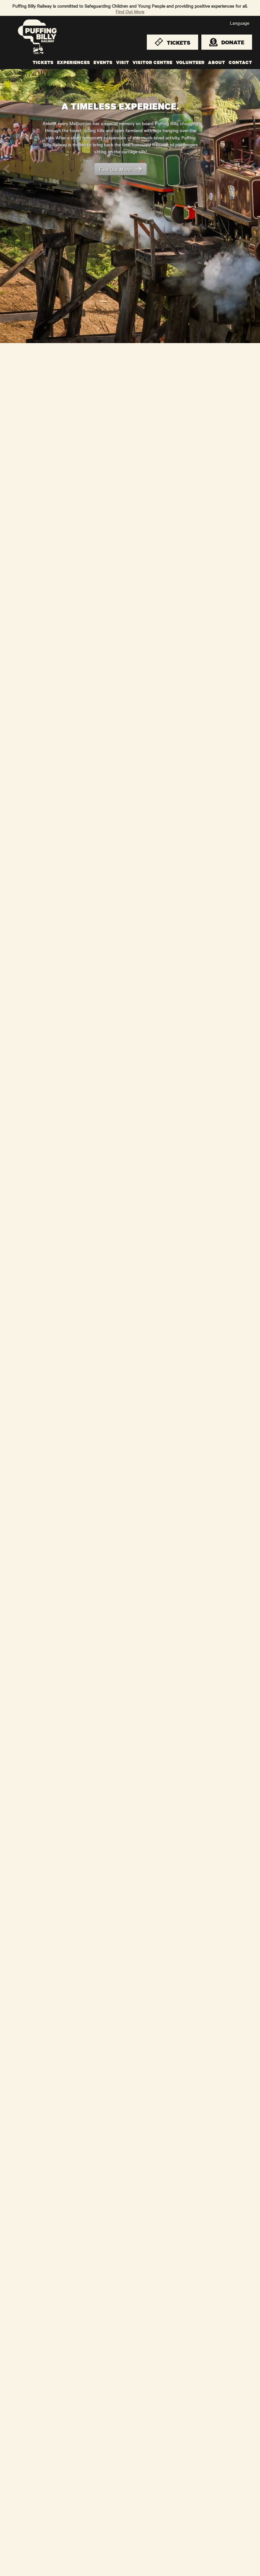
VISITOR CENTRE (153, 62)
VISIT (123, 62)
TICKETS (43, 62)
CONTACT (240, 62)
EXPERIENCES (74, 62)
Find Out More (130, 11)
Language (240, 23)
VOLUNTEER (190, 62)
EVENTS (103, 62)
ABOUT (217, 62)
